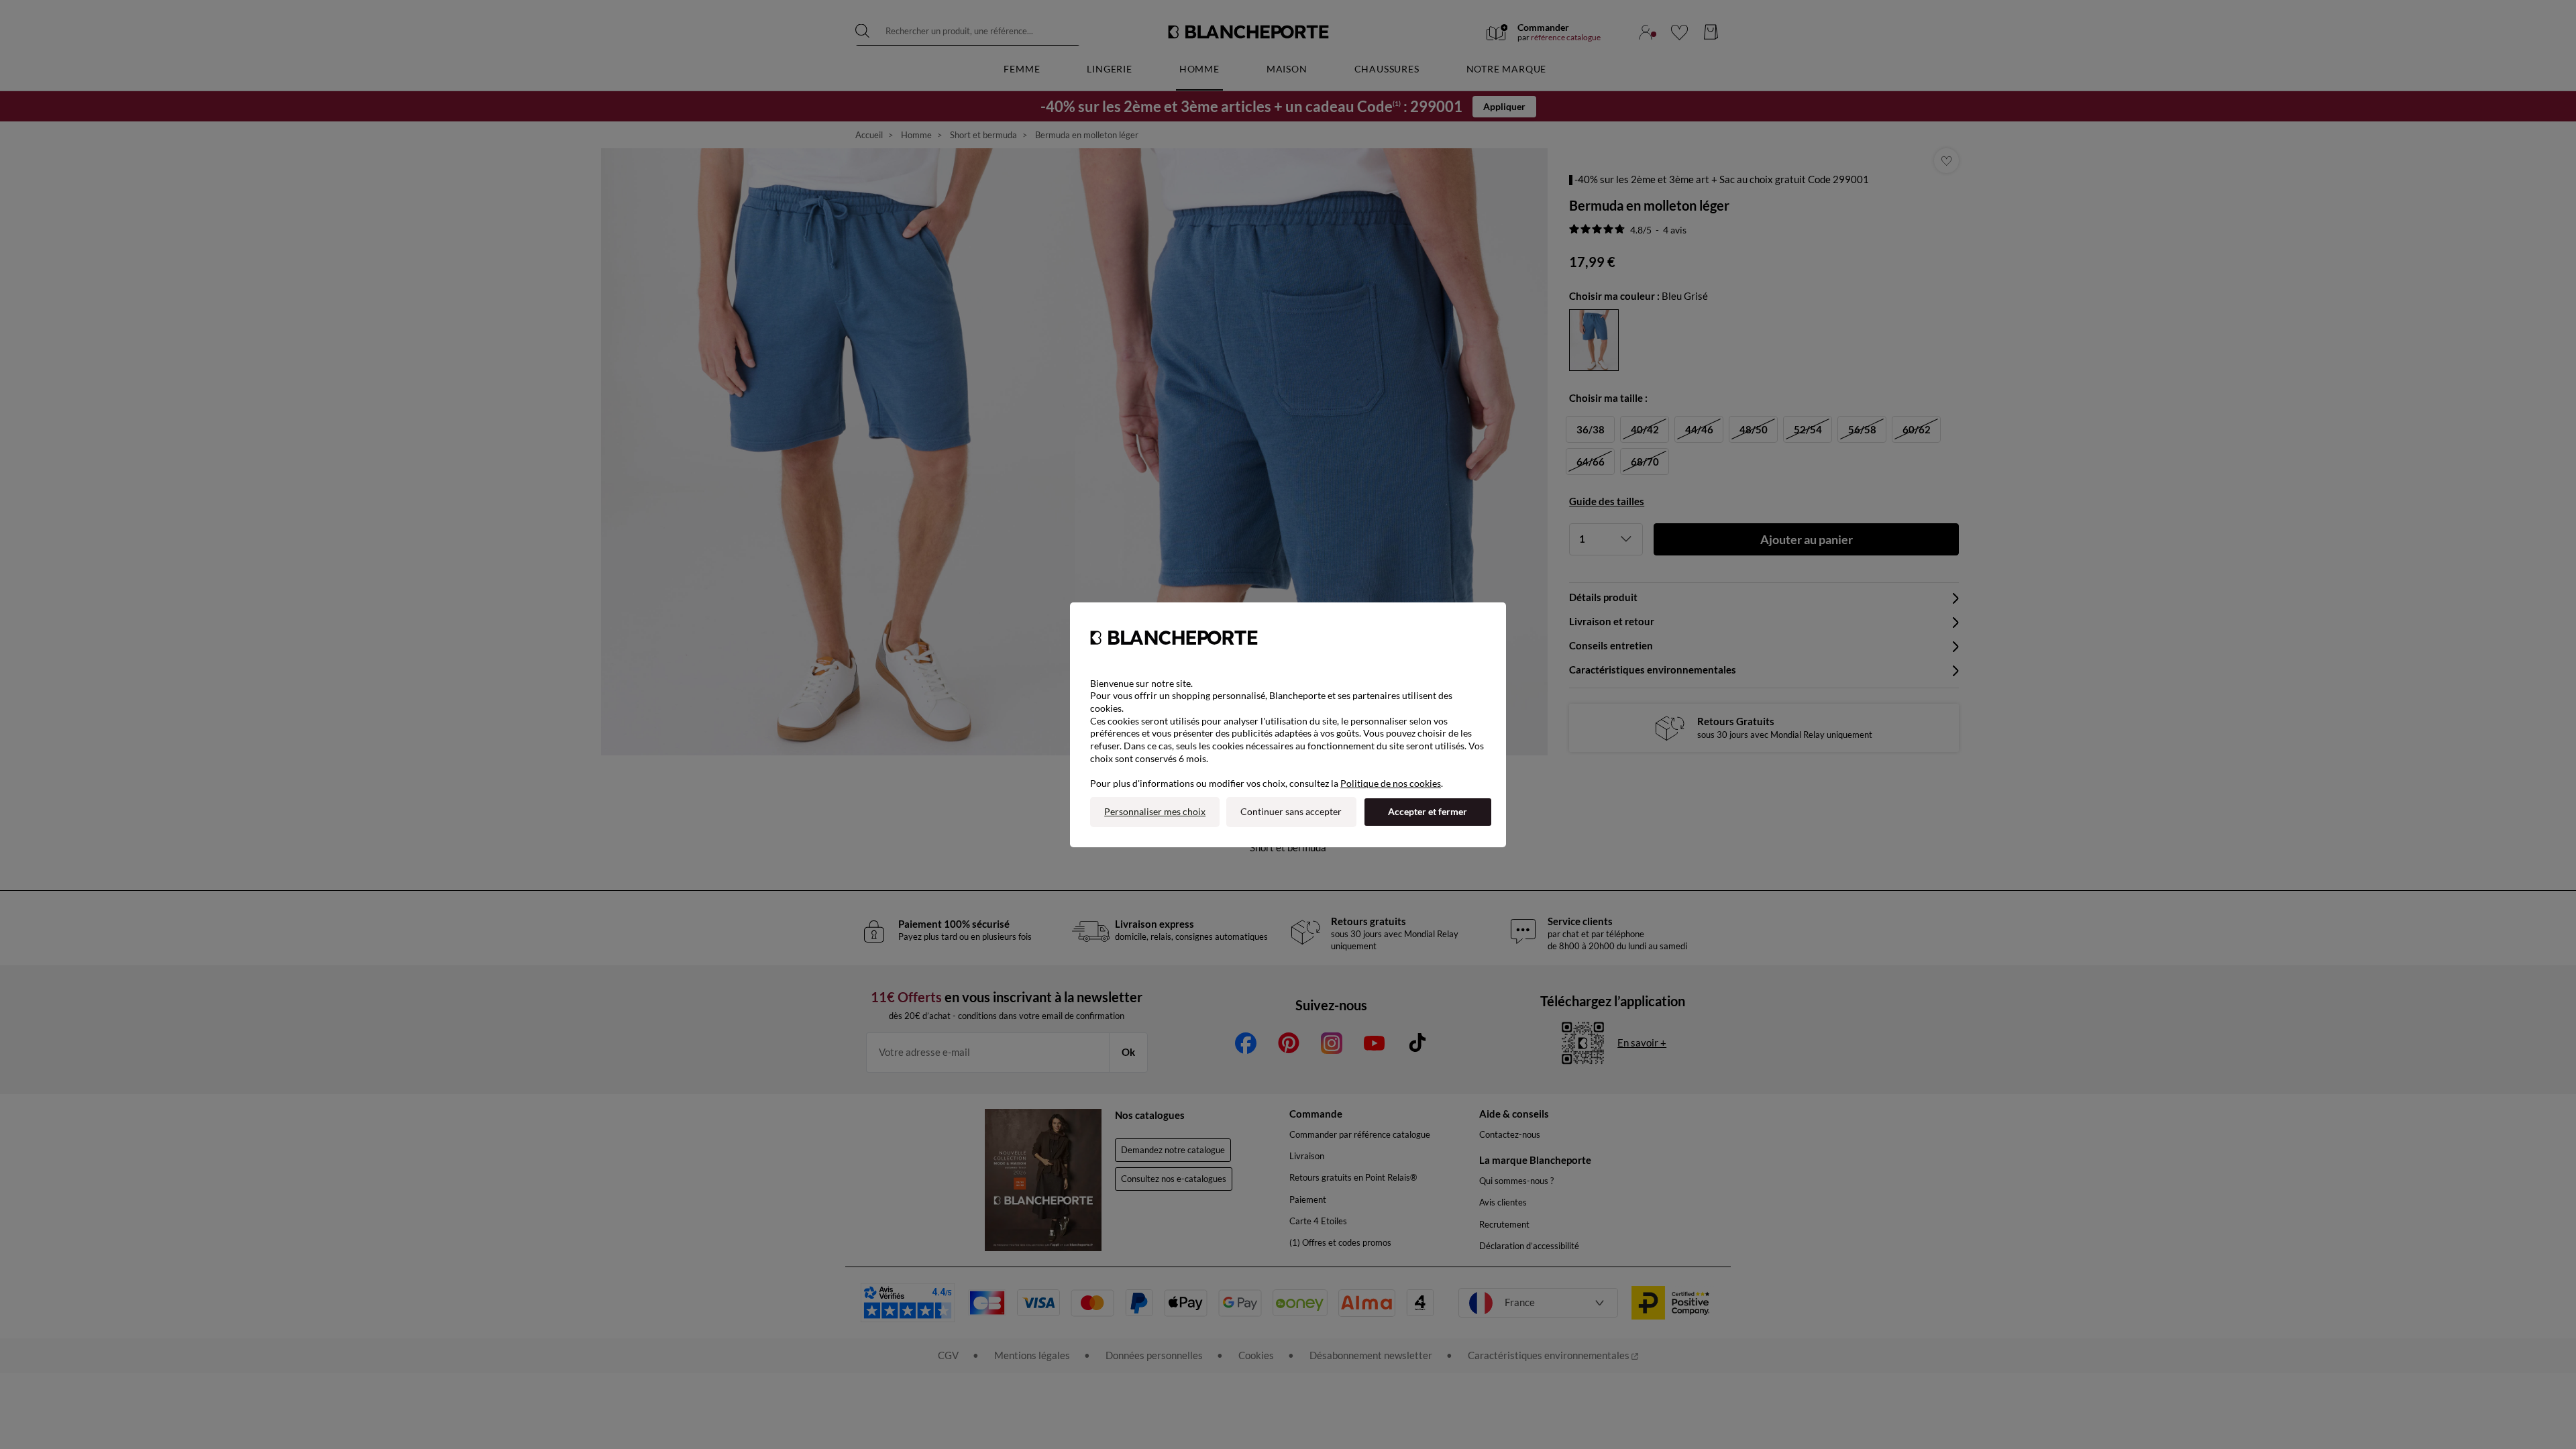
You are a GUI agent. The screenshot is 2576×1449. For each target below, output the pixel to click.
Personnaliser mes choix (1155, 811)
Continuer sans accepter (1291, 811)
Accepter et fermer (1428, 811)
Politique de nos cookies (1391, 783)
